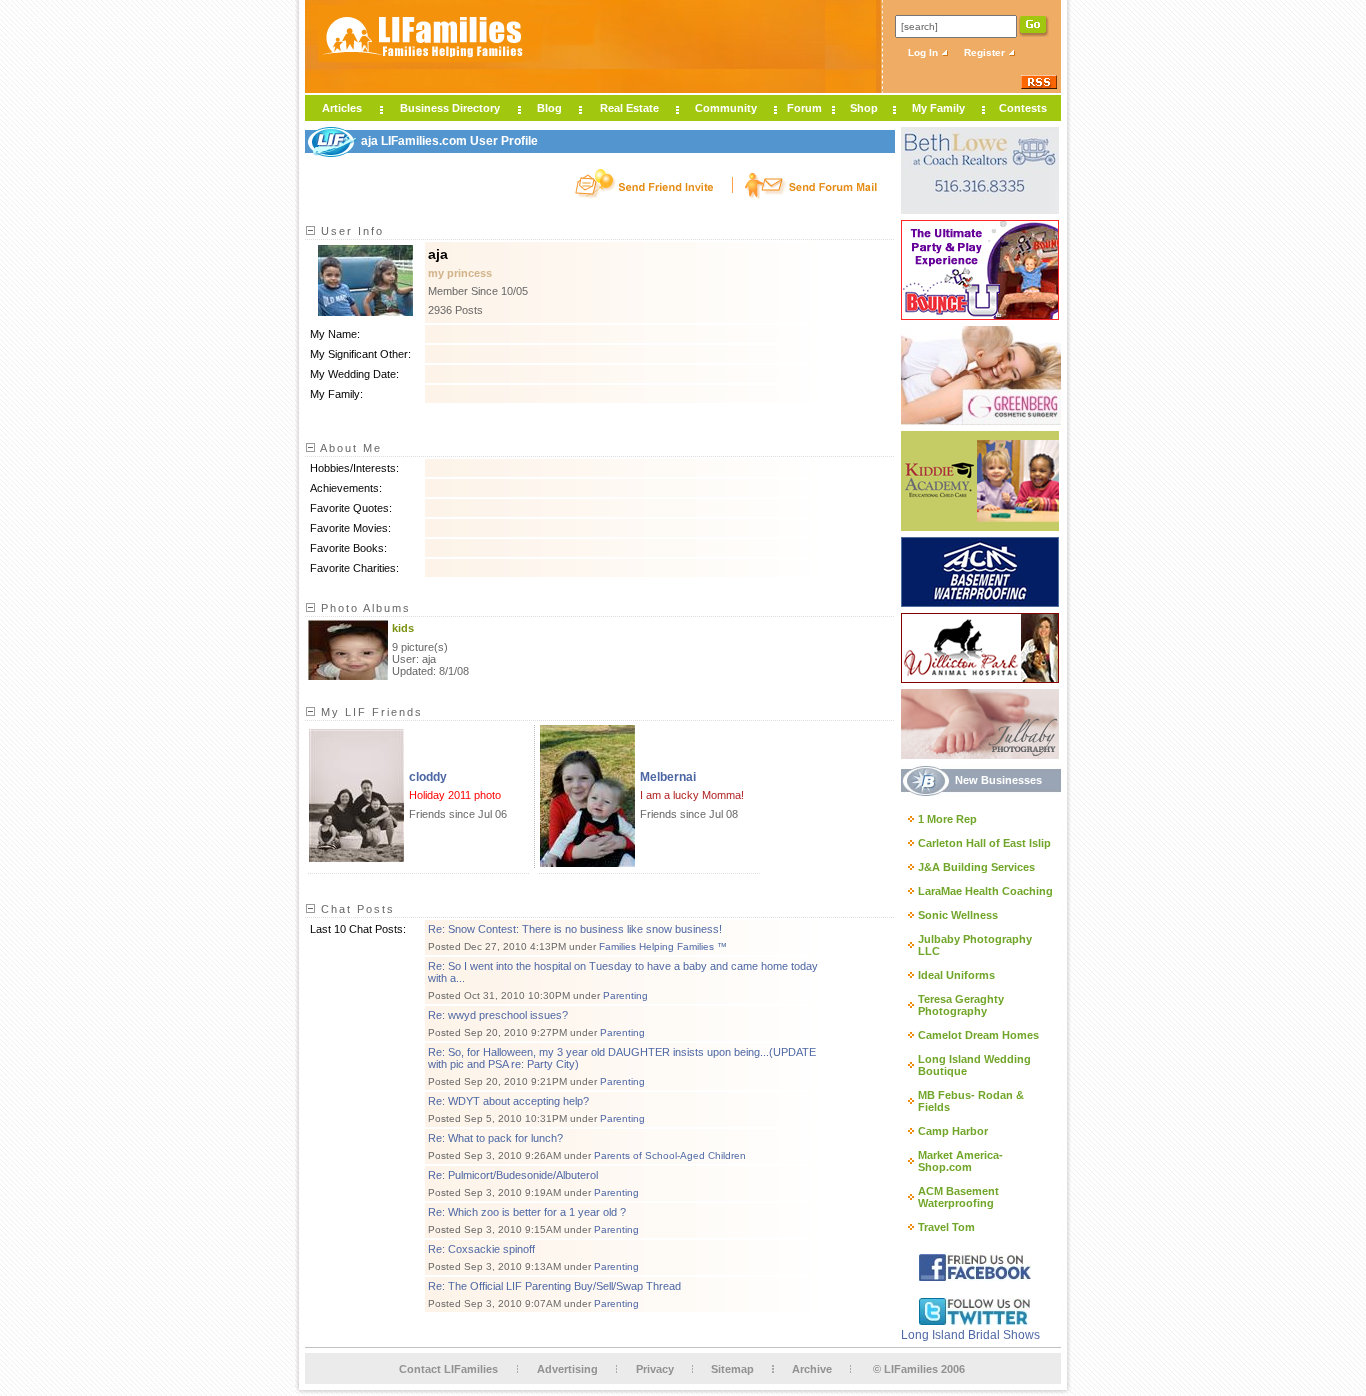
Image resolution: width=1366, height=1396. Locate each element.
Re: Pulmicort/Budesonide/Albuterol (513, 1175)
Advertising (567, 1369)
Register (986, 52)
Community (726, 108)
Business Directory (450, 108)
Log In (924, 52)
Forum (804, 108)
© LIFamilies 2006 (919, 1369)
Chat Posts (355, 909)
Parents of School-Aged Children (670, 1155)
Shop (864, 108)
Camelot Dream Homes (978, 1035)
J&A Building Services (976, 867)
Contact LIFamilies (448, 1369)
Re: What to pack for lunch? (495, 1138)
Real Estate (629, 108)
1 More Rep (947, 819)
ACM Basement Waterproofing (958, 1197)
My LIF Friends (369, 712)
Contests (1023, 108)
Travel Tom (946, 1227)
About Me (349, 448)
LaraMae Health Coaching (985, 891)
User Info (350, 231)
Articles (342, 108)
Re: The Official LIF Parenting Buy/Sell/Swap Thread (554, 1286)
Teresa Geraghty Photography (961, 1005)
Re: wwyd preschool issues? (498, 1015)
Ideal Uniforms (956, 975)
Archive (812, 1369)
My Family (938, 108)
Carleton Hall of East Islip (984, 843)
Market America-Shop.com (960, 1161)
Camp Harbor (953, 1131)
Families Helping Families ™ (663, 946)
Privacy (655, 1369)
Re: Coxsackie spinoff (481, 1249)
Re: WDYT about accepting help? (508, 1101)
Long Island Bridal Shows (970, 1335)
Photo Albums (363, 608)
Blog (549, 108)
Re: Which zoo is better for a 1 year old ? (527, 1212)
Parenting (625, 995)
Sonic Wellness (958, 915)
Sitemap (732, 1369)
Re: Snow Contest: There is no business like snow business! (575, 929)
